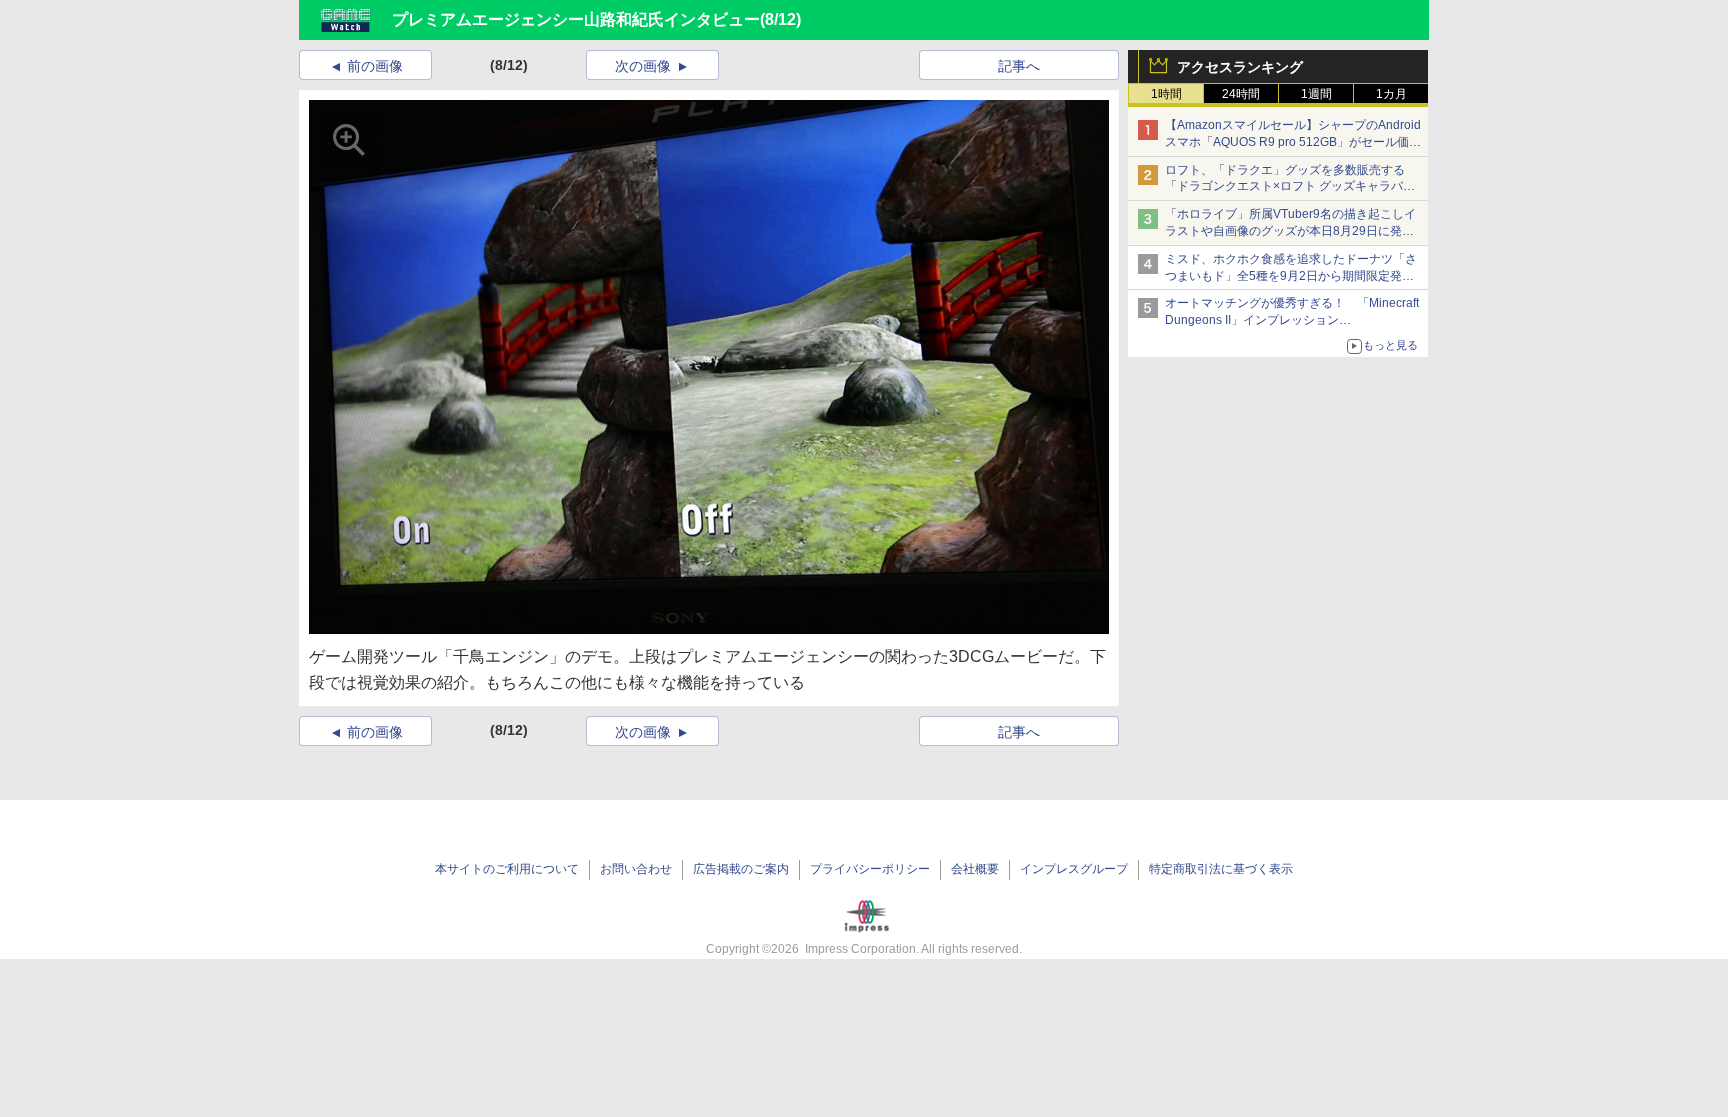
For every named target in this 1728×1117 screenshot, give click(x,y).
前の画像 (375, 66)
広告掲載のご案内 (741, 869)
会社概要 (975, 869)
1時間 (1166, 94)
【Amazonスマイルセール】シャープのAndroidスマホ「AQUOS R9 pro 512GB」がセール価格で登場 (1293, 142)
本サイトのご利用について (507, 869)
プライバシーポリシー (870, 869)
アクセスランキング (1240, 67)
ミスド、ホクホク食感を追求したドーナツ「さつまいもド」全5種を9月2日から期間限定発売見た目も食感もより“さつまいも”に (1291, 276)
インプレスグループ (1074, 869)
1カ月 (1391, 94)
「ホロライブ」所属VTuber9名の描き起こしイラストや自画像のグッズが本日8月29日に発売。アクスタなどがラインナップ (1290, 231)
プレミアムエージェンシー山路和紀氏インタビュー (576, 19)
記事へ (1019, 66)
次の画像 (643, 66)
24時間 (1241, 94)
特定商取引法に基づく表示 (1221, 869)
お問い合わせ (636, 869)
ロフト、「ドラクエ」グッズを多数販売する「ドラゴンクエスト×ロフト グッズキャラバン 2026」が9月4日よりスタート (1290, 187)
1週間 (1316, 94)
